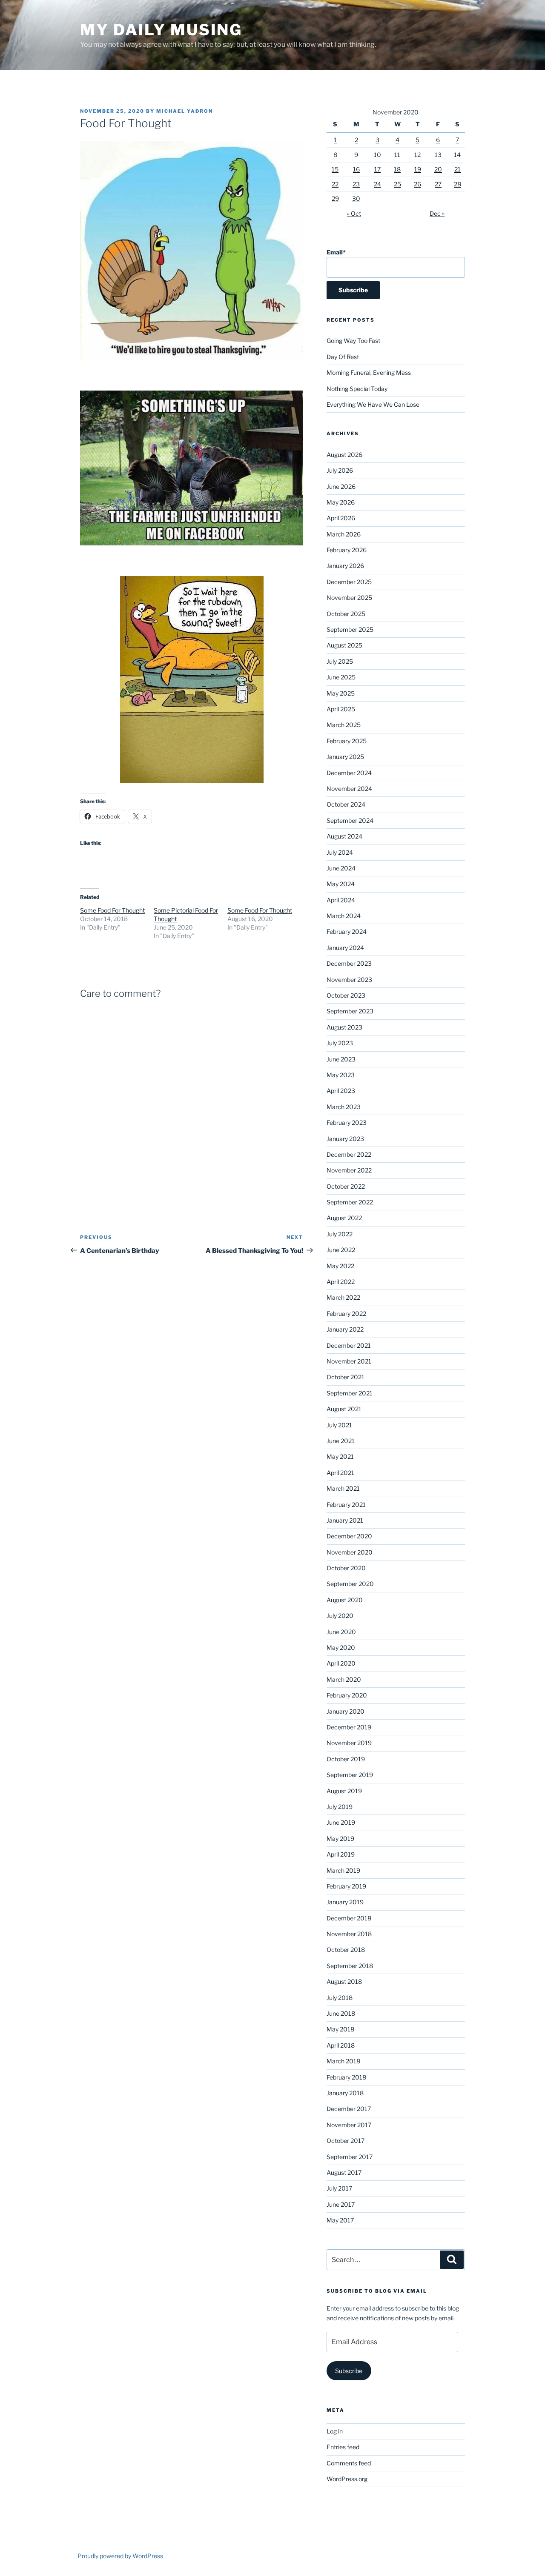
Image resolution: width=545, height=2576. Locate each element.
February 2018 (346, 2077)
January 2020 (346, 1711)
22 (335, 184)
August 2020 (345, 1600)
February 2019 (346, 1886)
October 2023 (346, 995)
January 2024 (345, 948)
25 (397, 184)
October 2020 (346, 1568)
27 (438, 184)
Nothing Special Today (357, 389)
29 (335, 198)
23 (356, 184)
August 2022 (344, 1218)
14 (457, 155)
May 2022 (340, 1266)
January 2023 (345, 1139)
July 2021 (339, 1425)
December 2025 (349, 582)
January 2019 (345, 1902)
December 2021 (349, 1345)
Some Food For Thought (112, 910)
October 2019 (346, 1759)
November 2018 (349, 1934)
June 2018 (341, 2013)
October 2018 (346, 1950)
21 (458, 169)
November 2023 (349, 980)
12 (417, 155)
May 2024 (341, 884)
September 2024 (350, 820)
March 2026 (344, 534)
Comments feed (349, 2463)
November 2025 (349, 598)
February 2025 (347, 741)
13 (438, 155)
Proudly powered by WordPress (120, 2556)
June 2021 (341, 1441)
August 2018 (344, 1981)
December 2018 (349, 1918)
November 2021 (349, 1361)
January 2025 (345, 757)
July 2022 (340, 1234)
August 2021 (344, 1409)
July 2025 (340, 661)
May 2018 (340, 2029)
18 (397, 169)
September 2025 (350, 629)
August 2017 (344, 2172)
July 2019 (340, 1807)
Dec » (437, 213)
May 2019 (340, 1839)
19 (418, 169)
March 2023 (344, 1107)
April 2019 (341, 1854)
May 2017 (340, 2220)
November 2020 (350, 1552)
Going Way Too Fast (353, 341)
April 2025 (341, 709)
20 (438, 169)
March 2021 (343, 1488)
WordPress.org (347, 2479)
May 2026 (341, 502)
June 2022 (341, 1250)
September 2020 (350, 1584)
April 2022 (341, 1282)
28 (458, 184)
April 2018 (341, 2045)
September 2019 (350, 1775)
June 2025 (341, 677)
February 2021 (346, 1505)
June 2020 (341, 1632)
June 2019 (341, 1822)
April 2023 (341, 1091)
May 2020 (341, 1647)
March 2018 (343, 2061)
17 (377, 169)
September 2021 (350, 1393)
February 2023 (347, 1123)
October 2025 (346, 614)
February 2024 (347, 931)
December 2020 (349, 1536)
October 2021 (346, 1377)
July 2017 (339, 2188)
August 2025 (344, 645)
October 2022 (346, 1186)
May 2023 (341, 1075)
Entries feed (343, 2447)
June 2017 (341, 2204)
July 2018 (340, 1998)
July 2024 (340, 852)
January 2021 (345, 1520)
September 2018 (350, 1966)
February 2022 (346, 1314)
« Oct (354, 213)
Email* (336, 252)
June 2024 (341, 868)
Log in (335, 2431)
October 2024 (346, 804)
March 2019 (343, 1870)
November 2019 (349, 1743)
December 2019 (349, 1727)
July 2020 (340, 1616)
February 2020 (347, 1695)
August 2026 (344, 455)
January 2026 (345, 566)
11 (397, 155)
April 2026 (341, 518)
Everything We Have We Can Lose (373, 404)
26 (417, 184)
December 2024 (349, 773)
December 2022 (349, 1154)
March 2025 (344, 725)
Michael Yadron (185, 111)
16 (356, 169)
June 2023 (341, 1059)
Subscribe (349, 2371)
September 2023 (350, 1011)
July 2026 (340, 470)
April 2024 (341, 900)
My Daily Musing (161, 30)
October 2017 (346, 2141)
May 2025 (341, 693)
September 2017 (350, 2157)
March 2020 (344, 1679)
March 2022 (343, 1297)
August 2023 (344, 1027)
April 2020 (341, 1663)
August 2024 (344, 836)
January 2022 (345, 1329)
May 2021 (340, 1456)
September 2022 (350, 1202)
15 (335, 169)
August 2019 (344, 1791)
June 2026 (341, 486)
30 (356, 198)
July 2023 (340, 1043)
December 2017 (349, 2109)
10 (377, 155)
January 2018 (345, 2093)
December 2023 (349, 963)
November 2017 (349, 2125)
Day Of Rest (343, 357)
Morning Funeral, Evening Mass (369, 372)
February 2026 (347, 550)
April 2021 (340, 1473)
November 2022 (349, 1170)
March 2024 (344, 916)
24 (377, 184)
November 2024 (349, 789)
